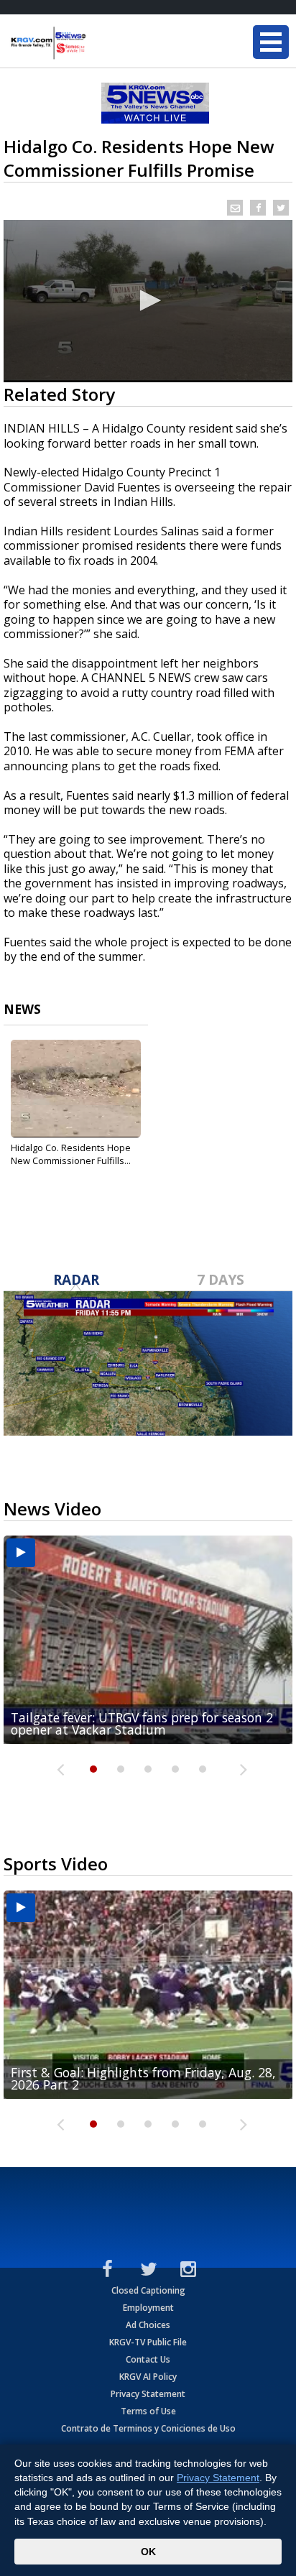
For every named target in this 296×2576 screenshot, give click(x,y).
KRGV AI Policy (148, 2377)
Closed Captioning (148, 2290)
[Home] (97, 43)
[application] (148, 301)
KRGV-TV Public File (148, 2342)
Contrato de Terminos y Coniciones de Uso (148, 2428)
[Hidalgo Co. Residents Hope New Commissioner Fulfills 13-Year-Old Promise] (76, 1089)
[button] (148, 300)
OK (148, 2552)
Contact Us (148, 2359)
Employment (148, 2308)
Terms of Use (148, 2411)
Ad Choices (148, 2325)
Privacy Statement (148, 2394)
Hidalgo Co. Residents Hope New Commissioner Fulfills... (71, 1154)
